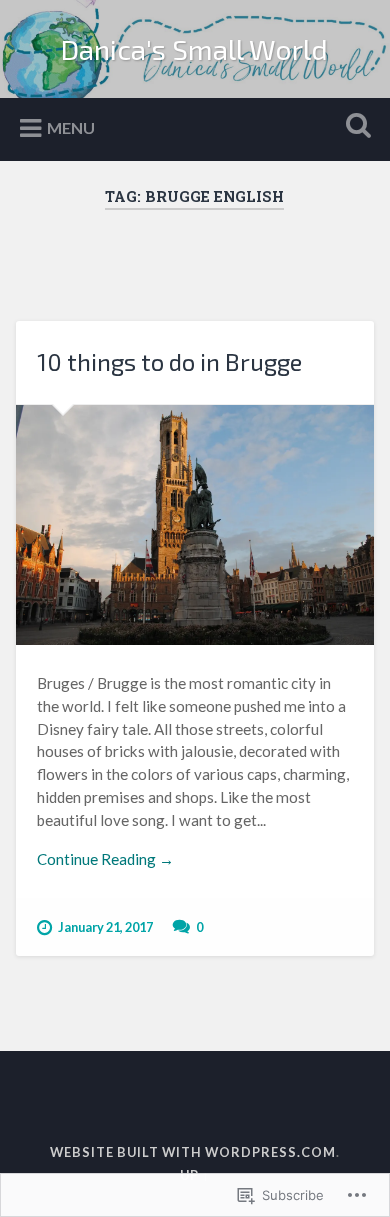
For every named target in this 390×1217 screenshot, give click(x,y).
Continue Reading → (105, 859)
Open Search (355, 127)
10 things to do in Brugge (169, 361)
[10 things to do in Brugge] (195, 525)
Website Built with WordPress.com (193, 1152)
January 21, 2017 (105, 927)
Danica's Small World (194, 49)
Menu (71, 127)
